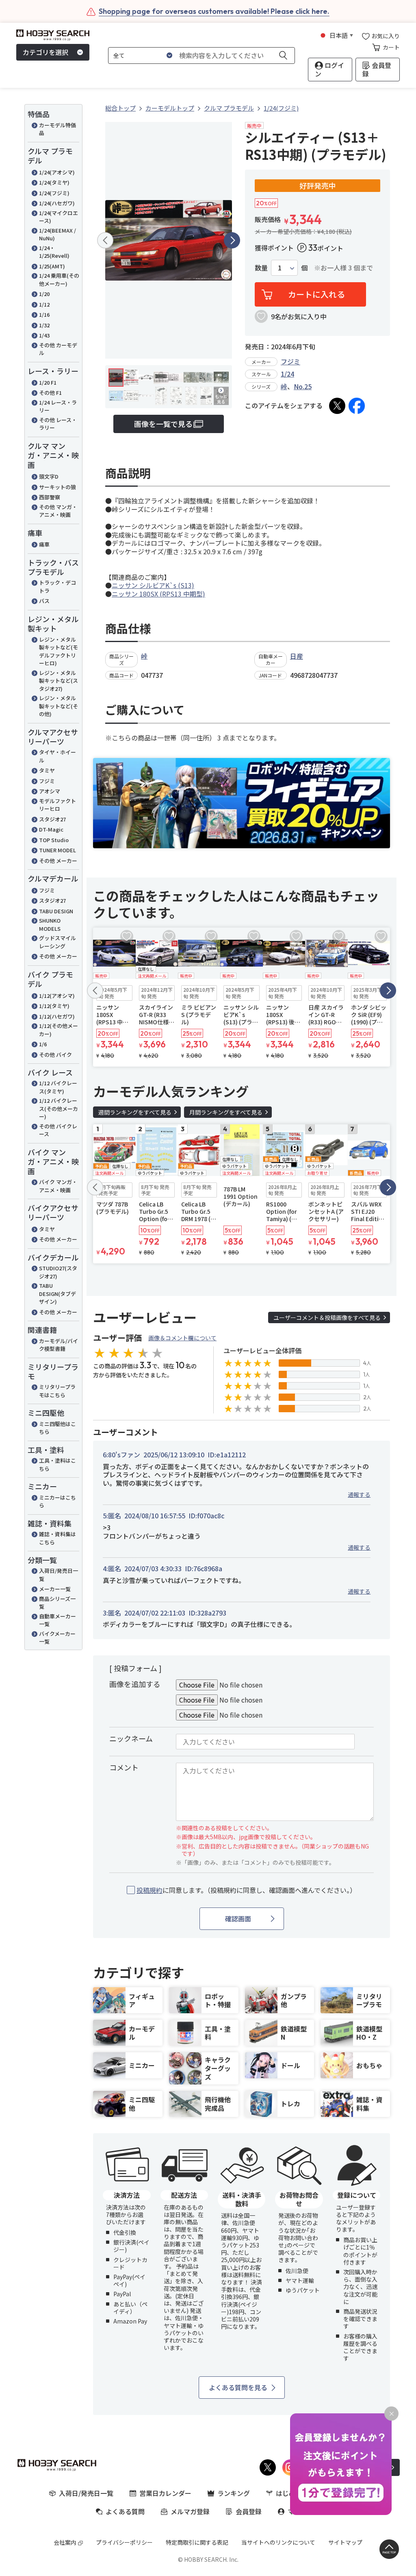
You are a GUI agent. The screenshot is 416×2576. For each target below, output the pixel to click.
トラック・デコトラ (57, 587)
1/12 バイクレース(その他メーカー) (58, 1108)
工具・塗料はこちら (57, 1464)
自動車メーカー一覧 (57, 1620)
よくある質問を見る (238, 2387)
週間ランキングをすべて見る (135, 1112)
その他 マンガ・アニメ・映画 (58, 511)
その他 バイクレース (58, 1130)
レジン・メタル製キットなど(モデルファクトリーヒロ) (58, 651)
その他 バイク (55, 1055)
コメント (124, 1767)
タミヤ (47, 770)
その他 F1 (50, 393)
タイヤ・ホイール (57, 756)
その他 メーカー (58, 861)
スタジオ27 (52, 819)
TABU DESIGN (56, 911)
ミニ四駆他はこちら (57, 1428)
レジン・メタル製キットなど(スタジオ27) (58, 681)
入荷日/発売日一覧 (58, 1575)
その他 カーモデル (58, 349)
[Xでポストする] (337, 406)
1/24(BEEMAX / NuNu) (57, 234)
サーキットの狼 (57, 487)
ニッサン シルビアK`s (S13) (153, 585)
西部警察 (50, 497)
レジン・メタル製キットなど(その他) (58, 706)
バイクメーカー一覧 (57, 1638)
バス (44, 601)
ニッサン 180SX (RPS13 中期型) (158, 594)
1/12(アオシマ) (57, 996)
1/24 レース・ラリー (58, 406)
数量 (261, 268)
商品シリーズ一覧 (57, 1603)
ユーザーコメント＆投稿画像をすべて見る (327, 1317)
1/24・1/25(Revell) (54, 252)
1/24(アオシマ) (57, 172)
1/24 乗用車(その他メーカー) (59, 280)
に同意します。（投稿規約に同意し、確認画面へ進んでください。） (246, 1890)
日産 (297, 656)
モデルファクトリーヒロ (57, 805)
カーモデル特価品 (57, 129)
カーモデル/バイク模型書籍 (58, 1345)
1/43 (44, 335)
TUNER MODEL (57, 850)
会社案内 (65, 2542)
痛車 (44, 544)
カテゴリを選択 (45, 52)
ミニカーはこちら (57, 1501)
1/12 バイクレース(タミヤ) (58, 1087)
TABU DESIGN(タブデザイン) (57, 1293)
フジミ (47, 781)
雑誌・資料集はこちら (57, 1538)
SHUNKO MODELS (50, 924)
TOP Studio (54, 840)
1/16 (44, 315)
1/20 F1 (48, 382)
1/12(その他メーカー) (58, 1030)
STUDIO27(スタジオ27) (58, 1272)
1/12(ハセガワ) (57, 1016)
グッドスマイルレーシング (57, 942)
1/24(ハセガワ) (57, 203)
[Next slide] (232, 240)
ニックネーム (131, 1738)
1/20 (44, 294)
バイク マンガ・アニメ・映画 (58, 1186)
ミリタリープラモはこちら (57, 1391)
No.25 (303, 386)
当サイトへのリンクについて (278, 2542)
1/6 (43, 1044)
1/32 (44, 325)
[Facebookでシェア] (357, 406)
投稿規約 (149, 1890)
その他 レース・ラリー (58, 424)
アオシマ (50, 791)
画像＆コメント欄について (182, 1338)
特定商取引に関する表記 (197, 2542)
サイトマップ (345, 2542)
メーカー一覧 (55, 1589)
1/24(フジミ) (54, 193)
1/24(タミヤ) (54, 182)
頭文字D (49, 476)
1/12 (44, 304)
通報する (359, 1494)
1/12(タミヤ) (54, 1006)
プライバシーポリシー (124, 2542)
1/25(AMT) (52, 266)
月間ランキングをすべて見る (226, 1112)
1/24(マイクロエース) (58, 217)
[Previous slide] (105, 240)
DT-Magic (51, 829)
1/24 (287, 374)
